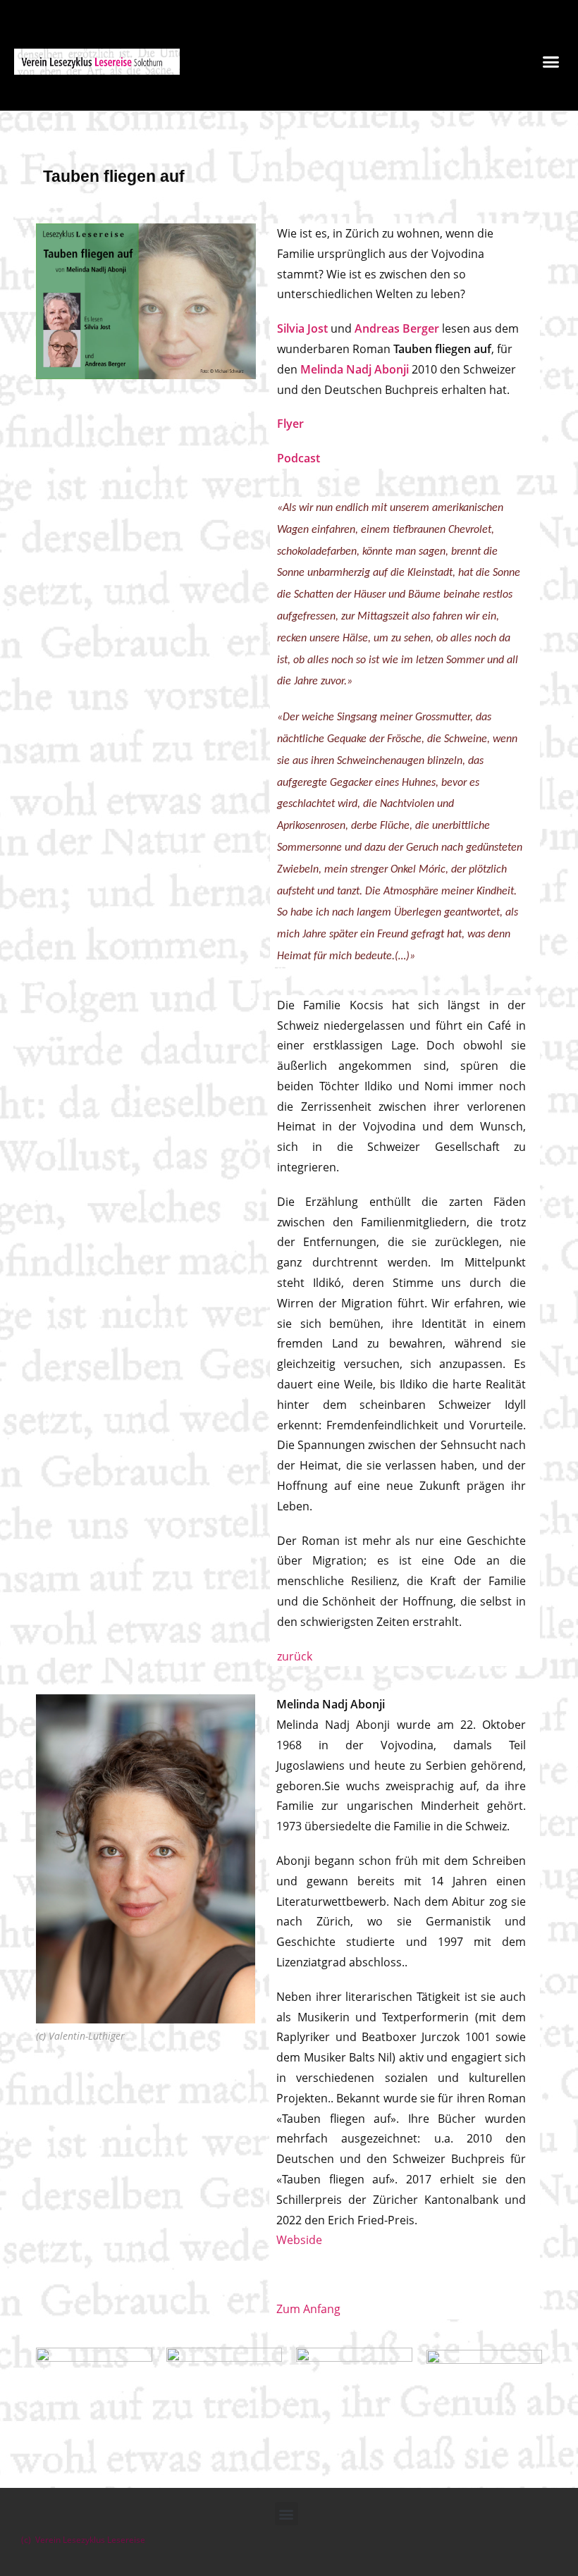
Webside (299, 2240)
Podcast (299, 458)
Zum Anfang (308, 2309)
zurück (295, 1656)
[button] (551, 61)
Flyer (290, 424)
